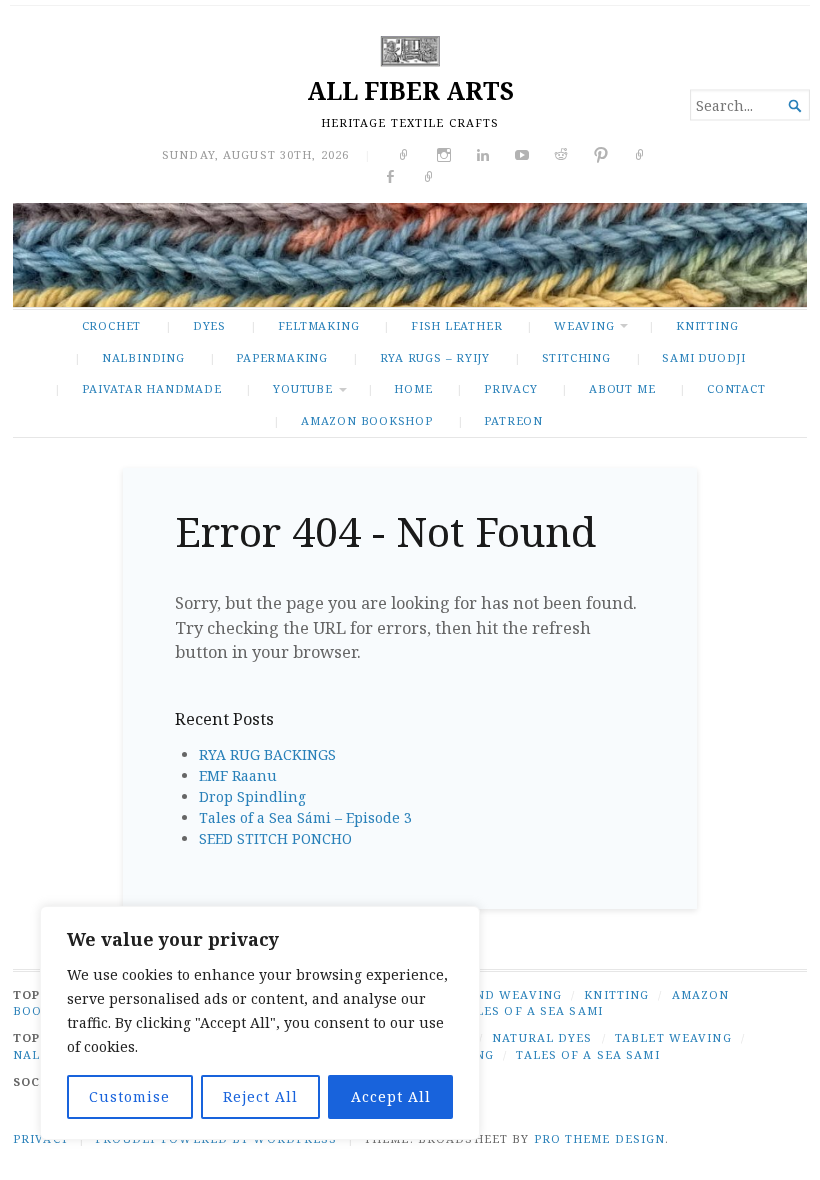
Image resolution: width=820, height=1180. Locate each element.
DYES (209, 325)
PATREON (513, 420)
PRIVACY (511, 388)
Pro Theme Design (600, 1138)
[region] (260, 1023)
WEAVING (584, 325)
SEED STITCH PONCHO (275, 838)
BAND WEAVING (509, 994)
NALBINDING (143, 357)
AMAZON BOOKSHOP (367, 420)
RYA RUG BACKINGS (267, 754)
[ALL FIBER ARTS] (410, 255)
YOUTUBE (303, 388)
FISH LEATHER (456, 325)
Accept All (391, 1096)
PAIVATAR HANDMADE (151, 388)
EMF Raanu (238, 775)
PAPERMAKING (282, 357)
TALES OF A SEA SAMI (531, 1010)
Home (413, 388)
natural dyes (542, 1037)
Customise (129, 1096)
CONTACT (736, 388)
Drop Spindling (252, 796)
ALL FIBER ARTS (410, 90)
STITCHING (576, 357)
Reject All (260, 1096)
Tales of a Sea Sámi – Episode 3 (305, 817)
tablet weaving (673, 1037)
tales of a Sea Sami (587, 1054)
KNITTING (707, 325)
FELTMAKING (319, 325)
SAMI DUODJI (704, 357)
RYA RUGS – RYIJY (435, 357)
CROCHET (112, 325)
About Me (622, 388)
